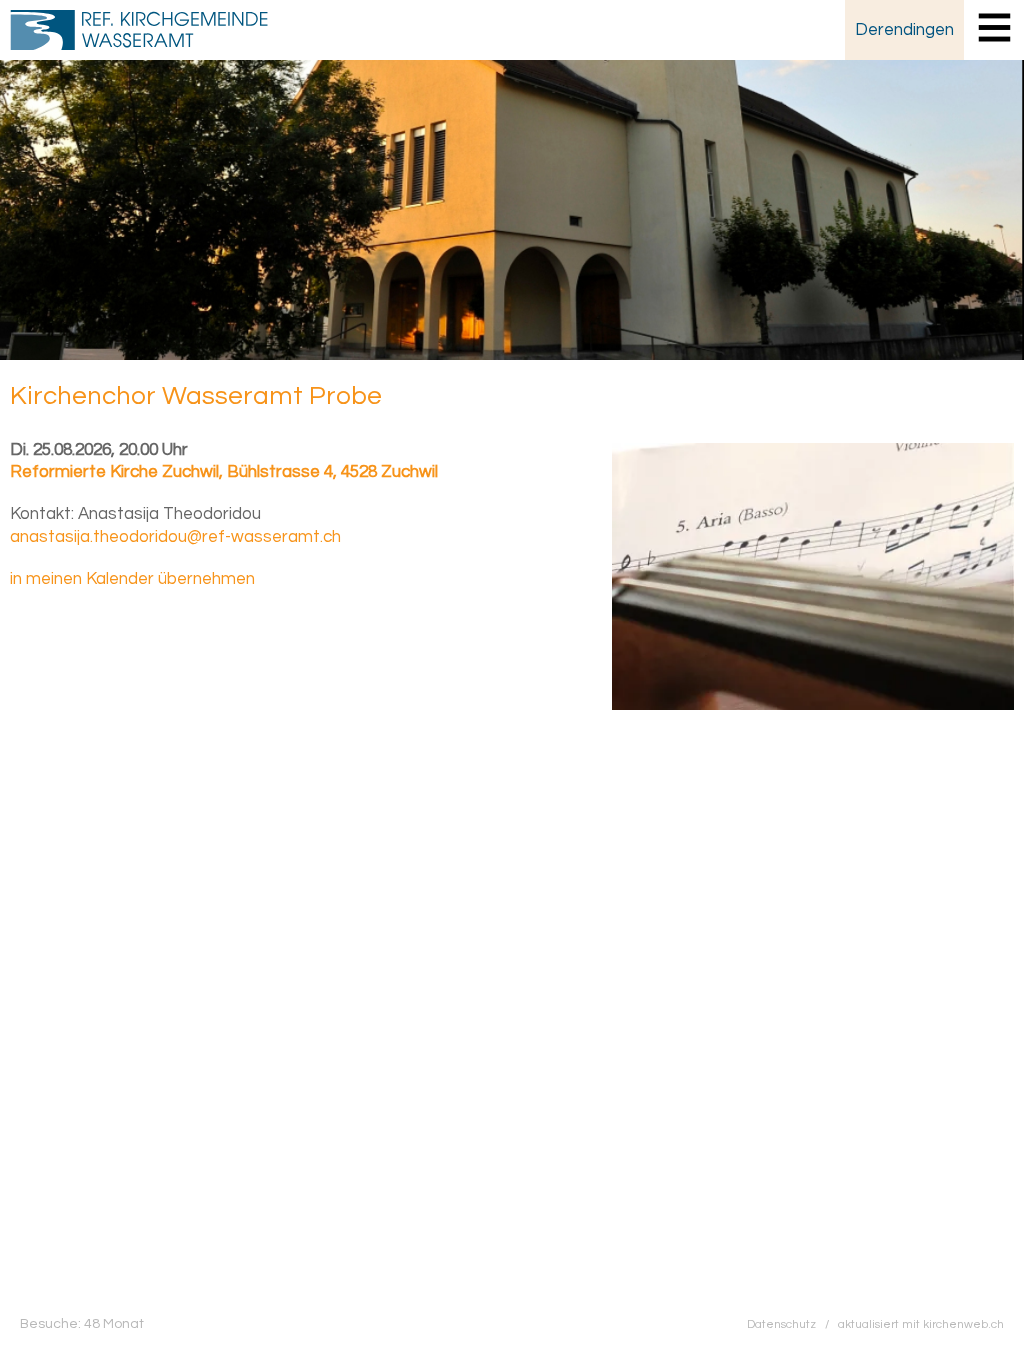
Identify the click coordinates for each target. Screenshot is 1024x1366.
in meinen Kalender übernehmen (132, 579)
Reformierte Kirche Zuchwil (224, 472)
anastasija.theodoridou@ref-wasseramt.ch (175, 537)
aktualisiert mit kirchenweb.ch (921, 1324)
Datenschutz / (792, 1324)
